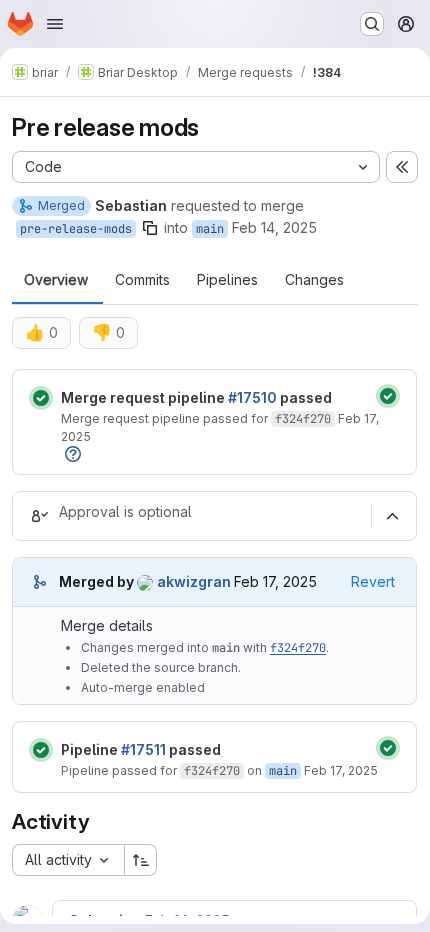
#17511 (143, 749)
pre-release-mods (76, 229)
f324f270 (303, 419)
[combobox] (68, 860)
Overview (56, 280)
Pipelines (227, 280)
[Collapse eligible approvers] (392, 516)
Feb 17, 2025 (341, 770)
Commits (142, 280)
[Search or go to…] (372, 24)
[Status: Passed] (41, 398)
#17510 (252, 397)
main (210, 229)
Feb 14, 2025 (274, 227)
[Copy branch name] (150, 228)
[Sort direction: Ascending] (141, 860)
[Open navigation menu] (55, 24)
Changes (314, 280)
